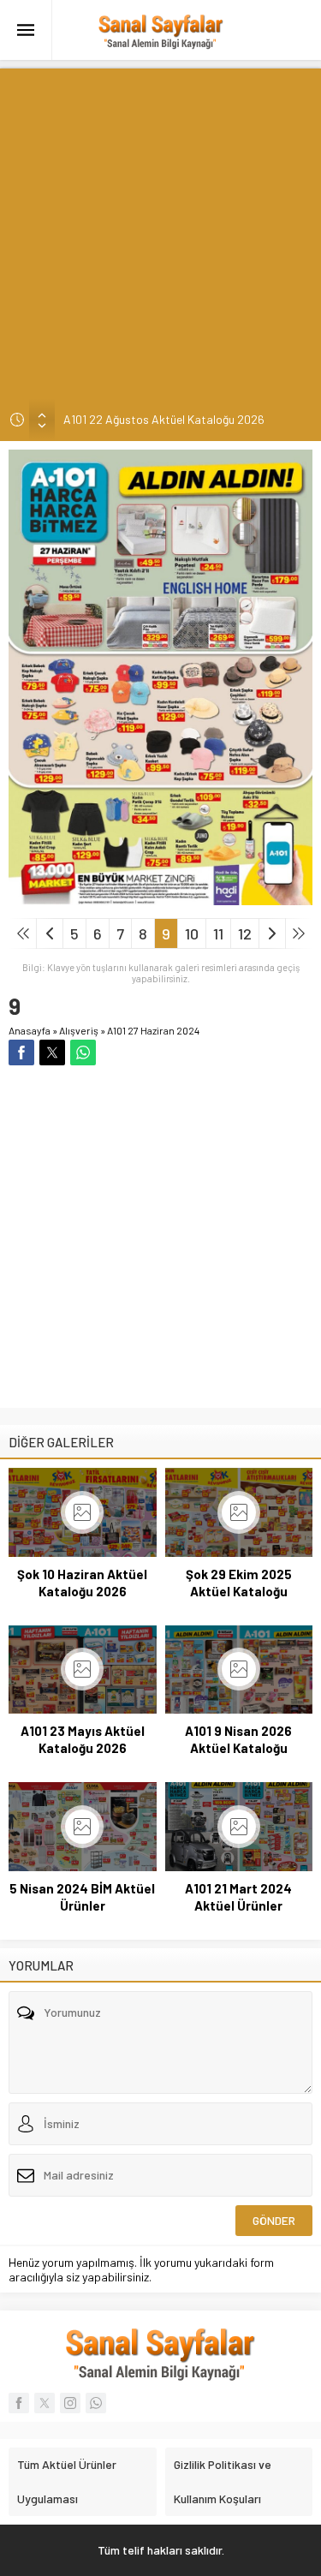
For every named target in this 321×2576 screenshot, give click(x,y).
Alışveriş (79, 1030)
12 (245, 933)
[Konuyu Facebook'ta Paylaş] (21, 1052)
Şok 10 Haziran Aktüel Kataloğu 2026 (82, 1583)
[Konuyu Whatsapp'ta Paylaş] (83, 1052)
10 (192, 933)
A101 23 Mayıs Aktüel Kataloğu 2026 (83, 1739)
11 (218, 933)
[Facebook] (19, 2403)
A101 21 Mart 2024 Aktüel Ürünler (238, 1897)
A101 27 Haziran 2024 (153, 1030)
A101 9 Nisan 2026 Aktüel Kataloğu (238, 1739)
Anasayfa (30, 1030)
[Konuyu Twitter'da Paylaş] (52, 1052)
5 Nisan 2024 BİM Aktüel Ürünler (82, 1897)
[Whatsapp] (96, 2403)
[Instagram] (70, 2403)
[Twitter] (45, 2403)
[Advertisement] (160, 229)
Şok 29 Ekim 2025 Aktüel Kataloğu (239, 1583)
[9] (160, 898)
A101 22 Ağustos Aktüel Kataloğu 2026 (164, 419)
